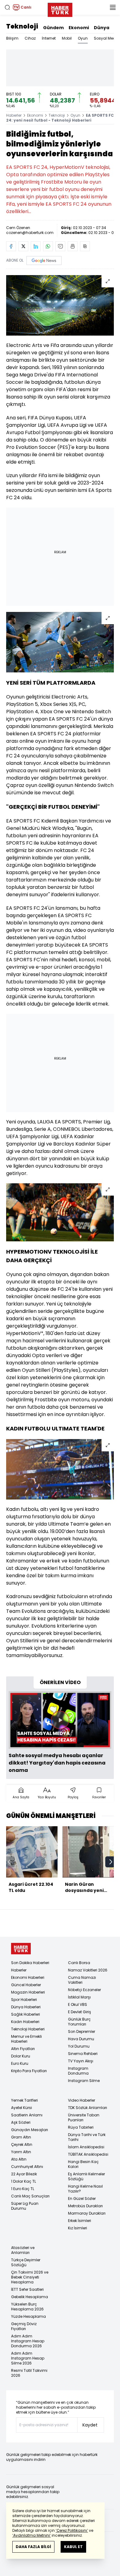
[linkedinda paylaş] (36, 246)
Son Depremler (82, 2031)
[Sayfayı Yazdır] (73, 246)
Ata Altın (19, 2159)
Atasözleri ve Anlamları (23, 2250)
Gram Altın (21, 2137)
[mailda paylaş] (60, 246)
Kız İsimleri (78, 2228)
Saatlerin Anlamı (27, 2115)
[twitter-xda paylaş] (23, 246)
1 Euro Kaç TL (23, 2189)
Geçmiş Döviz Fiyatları (24, 2326)
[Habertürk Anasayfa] (60, 9)
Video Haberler (82, 2100)
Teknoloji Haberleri (28, 2029)
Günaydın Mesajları (30, 2130)
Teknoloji (22, 26)
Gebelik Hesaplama (30, 2297)
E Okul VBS (78, 2004)
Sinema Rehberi (83, 2054)
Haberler (14, 115)
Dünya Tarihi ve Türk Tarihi (87, 2137)
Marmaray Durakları (87, 2213)
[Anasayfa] (21, 1949)
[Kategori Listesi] (113, 7)
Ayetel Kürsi (22, 2108)
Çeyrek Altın (22, 2144)
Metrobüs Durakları (85, 2206)
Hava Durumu (81, 2039)
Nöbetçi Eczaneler (84, 1990)
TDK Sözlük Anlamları (88, 2108)
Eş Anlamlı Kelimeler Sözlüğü (86, 2176)
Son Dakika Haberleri (30, 1963)
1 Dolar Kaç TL (24, 2181)
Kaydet (90, 2425)
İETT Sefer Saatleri (27, 2289)
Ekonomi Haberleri (28, 1977)
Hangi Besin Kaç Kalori (83, 2164)
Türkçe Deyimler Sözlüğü (26, 2262)
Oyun (83, 38)
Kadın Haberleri (25, 2022)
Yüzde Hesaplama (28, 2316)
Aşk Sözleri (21, 2122)
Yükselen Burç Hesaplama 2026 (27, 2307)
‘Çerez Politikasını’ (72, 2530)
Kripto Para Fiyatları (29, 2071)
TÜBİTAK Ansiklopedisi (88, 2154)
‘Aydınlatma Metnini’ (32, 2535)
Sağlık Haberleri (26, 2014)
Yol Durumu (79, 2046)
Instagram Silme (84, 2081)
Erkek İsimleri (80, 2221)
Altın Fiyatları (23, 2049)
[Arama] (7, 7)
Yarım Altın (21, 2152)
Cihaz (30, 38)
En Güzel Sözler (82, 2199)
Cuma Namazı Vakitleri (82, 1980)
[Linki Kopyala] (85, 246)
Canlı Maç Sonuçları (30, 2196)
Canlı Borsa (79, 1963)
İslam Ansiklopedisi (86, 2147)
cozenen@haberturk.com (30, 233)
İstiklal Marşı (79, 1997)
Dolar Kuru (21, 2056)
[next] (111, 1862)
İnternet (49, 38)
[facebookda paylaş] (11, 246)
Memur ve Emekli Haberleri (26, 2039)
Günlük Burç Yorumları (79, 2022)
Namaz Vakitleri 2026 (88, 1970)
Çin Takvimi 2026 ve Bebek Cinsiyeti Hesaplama (30, 2277)
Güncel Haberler (26, 1985)
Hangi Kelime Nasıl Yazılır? (85, 2189)
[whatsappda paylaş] (48, 246)
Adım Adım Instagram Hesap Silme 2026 (28, 2358)
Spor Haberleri (24, 2000)
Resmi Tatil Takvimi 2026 (29, 2373)
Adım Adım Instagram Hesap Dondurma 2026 (28, 2341)
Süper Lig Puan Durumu (25, 2206)
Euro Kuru (20, 2063)
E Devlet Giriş (80, 2012)
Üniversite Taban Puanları (84, 2117)
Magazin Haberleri (28, 1992)
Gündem (53, 28)
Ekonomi (79, 28)
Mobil (67, 38)
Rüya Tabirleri (81, 2127)
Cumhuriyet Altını (27, 2167)
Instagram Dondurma (78, 2071)
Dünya (102, 28)
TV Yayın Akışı (81, 2061)
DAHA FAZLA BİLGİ (33, 2547)
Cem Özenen (18, 228)
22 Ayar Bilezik (24, 2174)
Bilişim (12, 38)
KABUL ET (73, 2547)
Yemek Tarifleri (24, 2100)
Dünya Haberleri (26, 2007)
